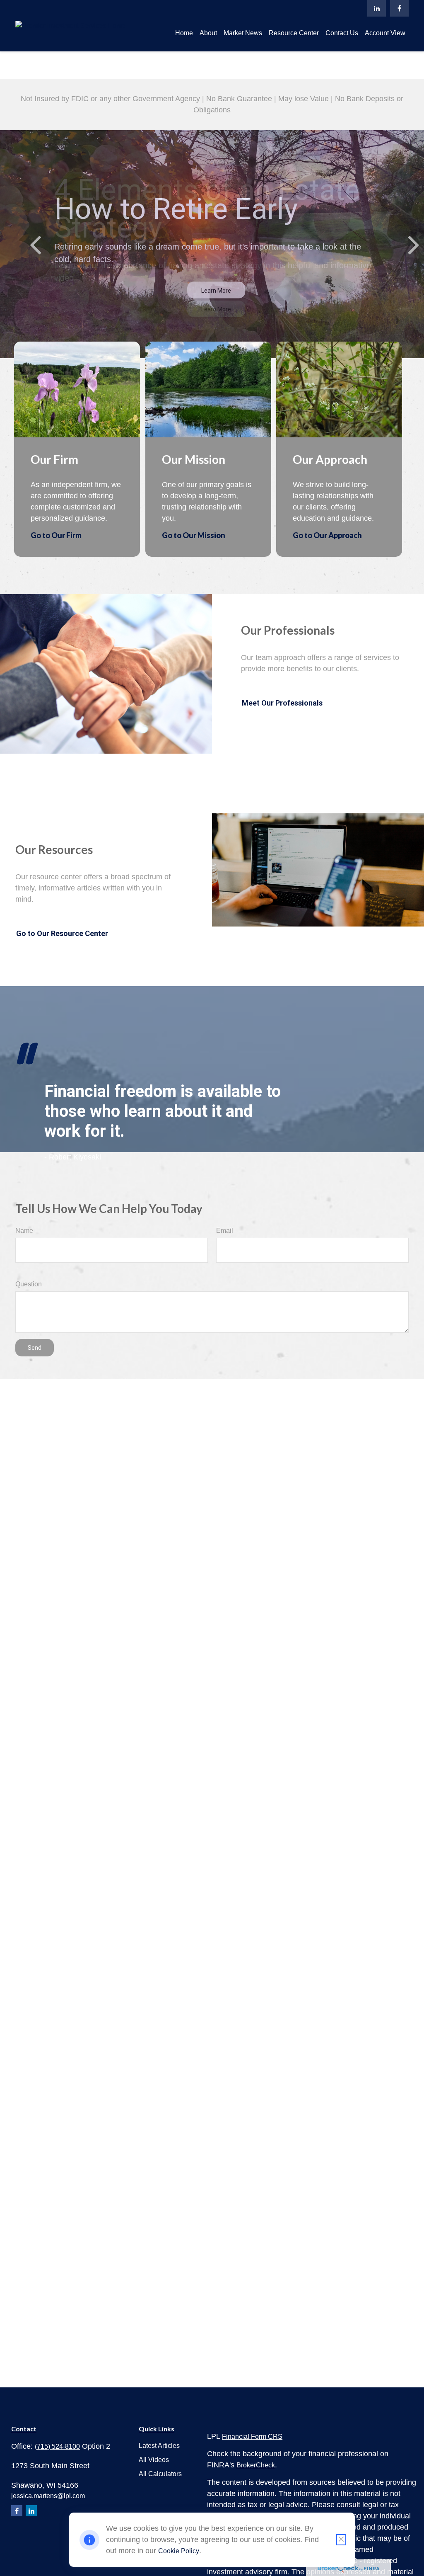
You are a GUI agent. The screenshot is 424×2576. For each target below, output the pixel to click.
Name (24, 1231)
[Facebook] (399, 8)
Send (35, 1348)
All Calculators (160, 2474)
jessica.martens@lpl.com (48, 2496)
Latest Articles (159, 2446)
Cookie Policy (179, 2551)
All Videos (154, 2460)
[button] (184, 33)
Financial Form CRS (252, 2437)
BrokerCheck (256, 2465)
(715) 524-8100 (57, 2446)
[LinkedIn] (377, 8)
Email (225, 1231)
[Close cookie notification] (341, 2540)
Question (29, 1284)
